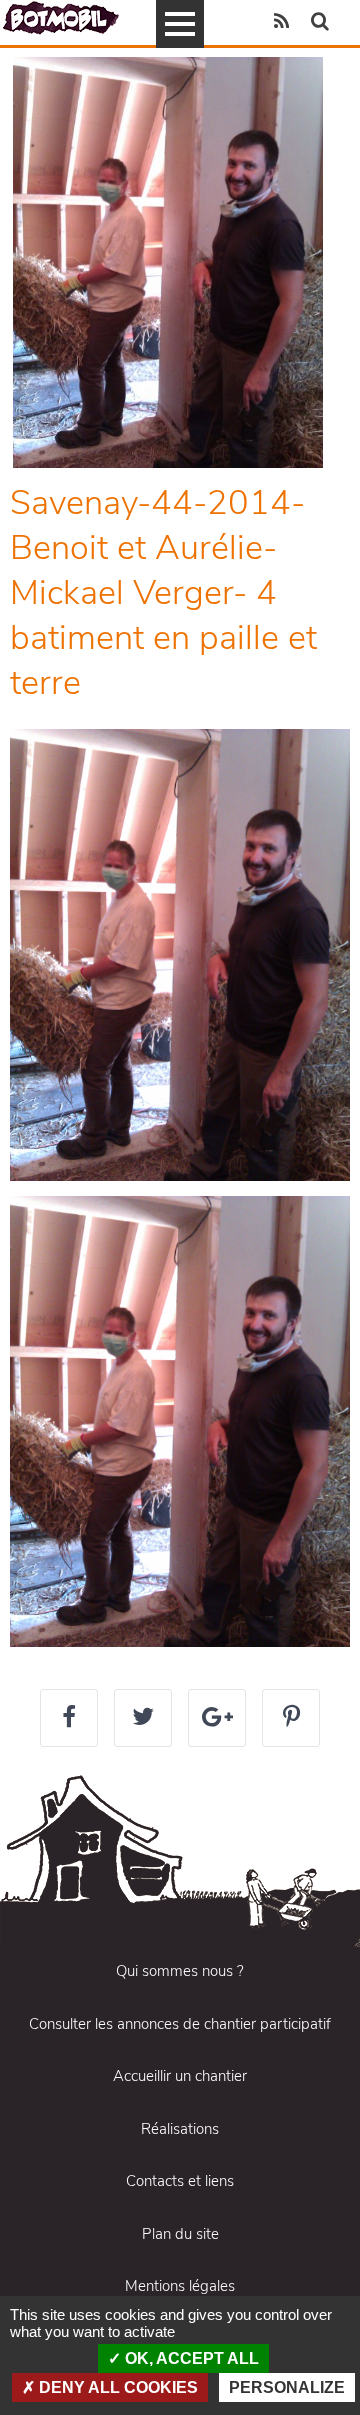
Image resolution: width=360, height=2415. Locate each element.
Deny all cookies (116, 2387)
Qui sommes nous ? (180, 1971)
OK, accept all (190, 2358)
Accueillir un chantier (180, 2076)
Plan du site (180, 2234)
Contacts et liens (180, 2181)
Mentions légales (180, 2286)
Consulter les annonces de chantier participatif (180, 2024)
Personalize (287, 2387)
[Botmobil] (61, 17)
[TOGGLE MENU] (180, 24)
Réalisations (180, 2129)
